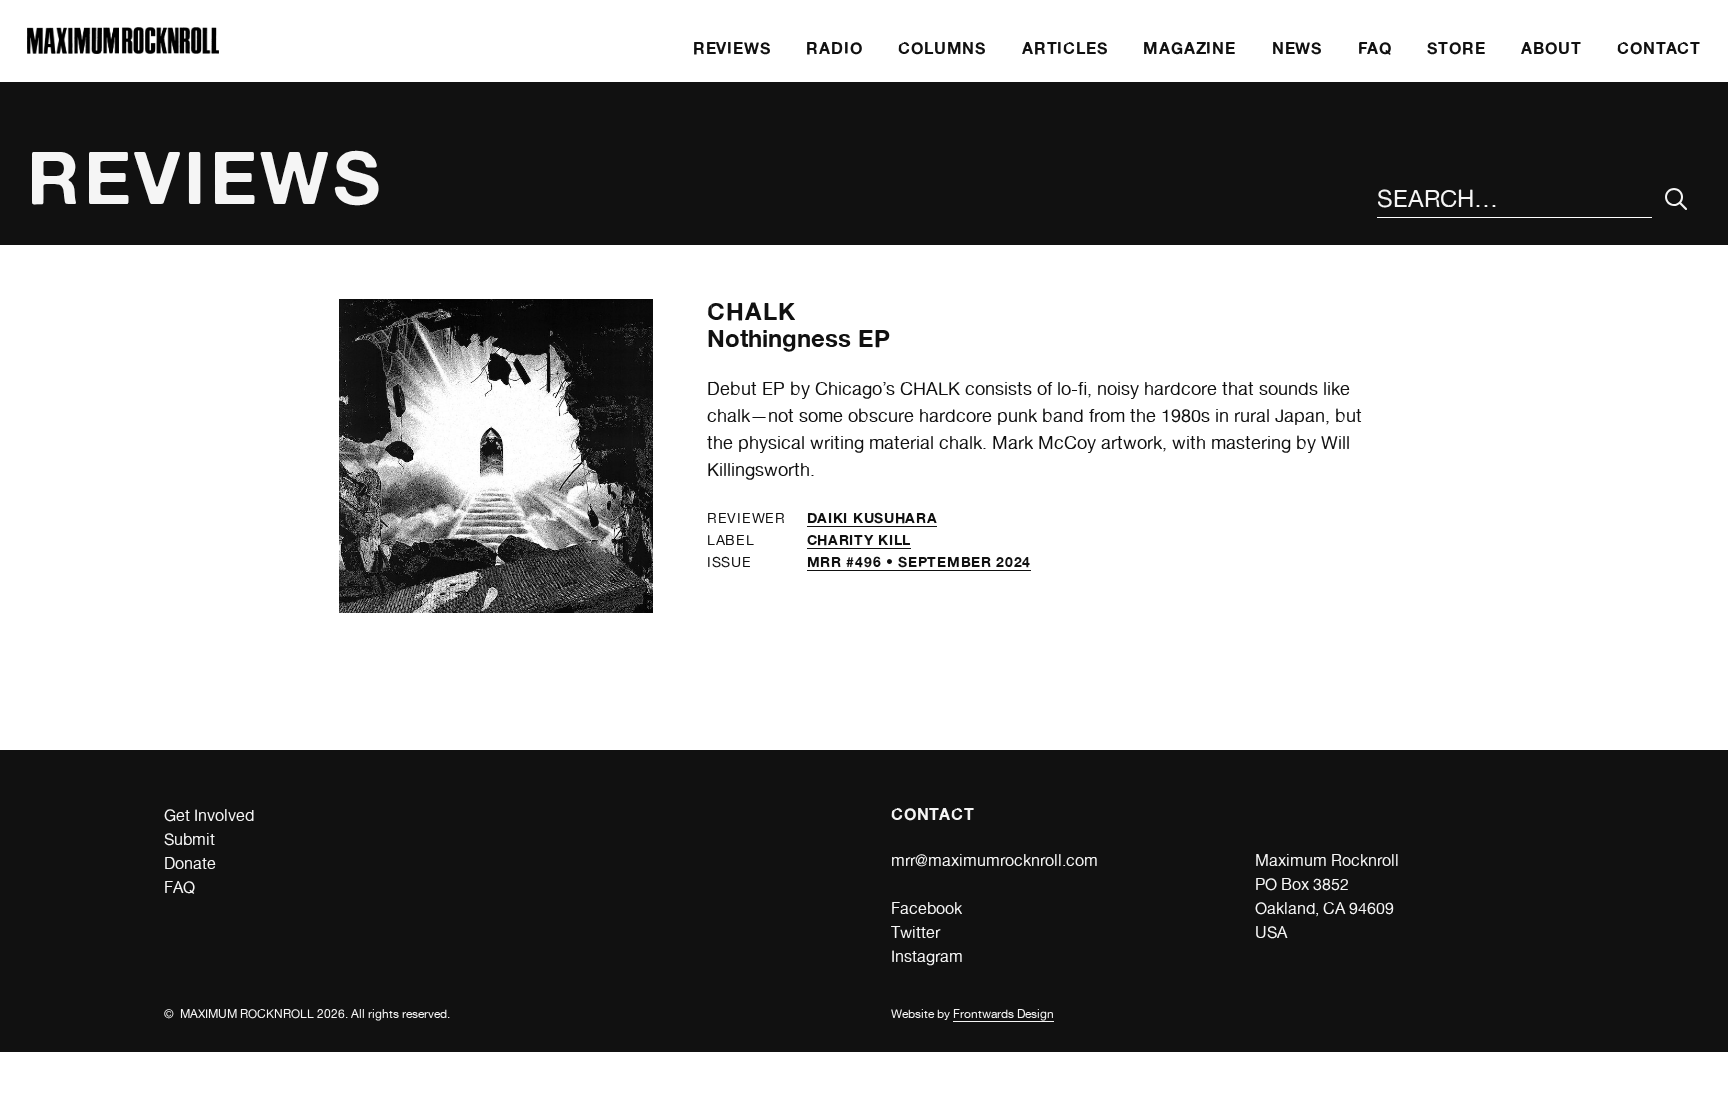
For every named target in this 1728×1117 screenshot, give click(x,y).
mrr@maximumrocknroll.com (994, 860)
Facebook (926, 908)
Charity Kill (859, 539)
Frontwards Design (1003, 1014)
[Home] (123, 48)
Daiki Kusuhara (872, 517)
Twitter (915, 932)
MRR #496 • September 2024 (919, 561)
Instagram (927, 956)
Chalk (751, 311)
